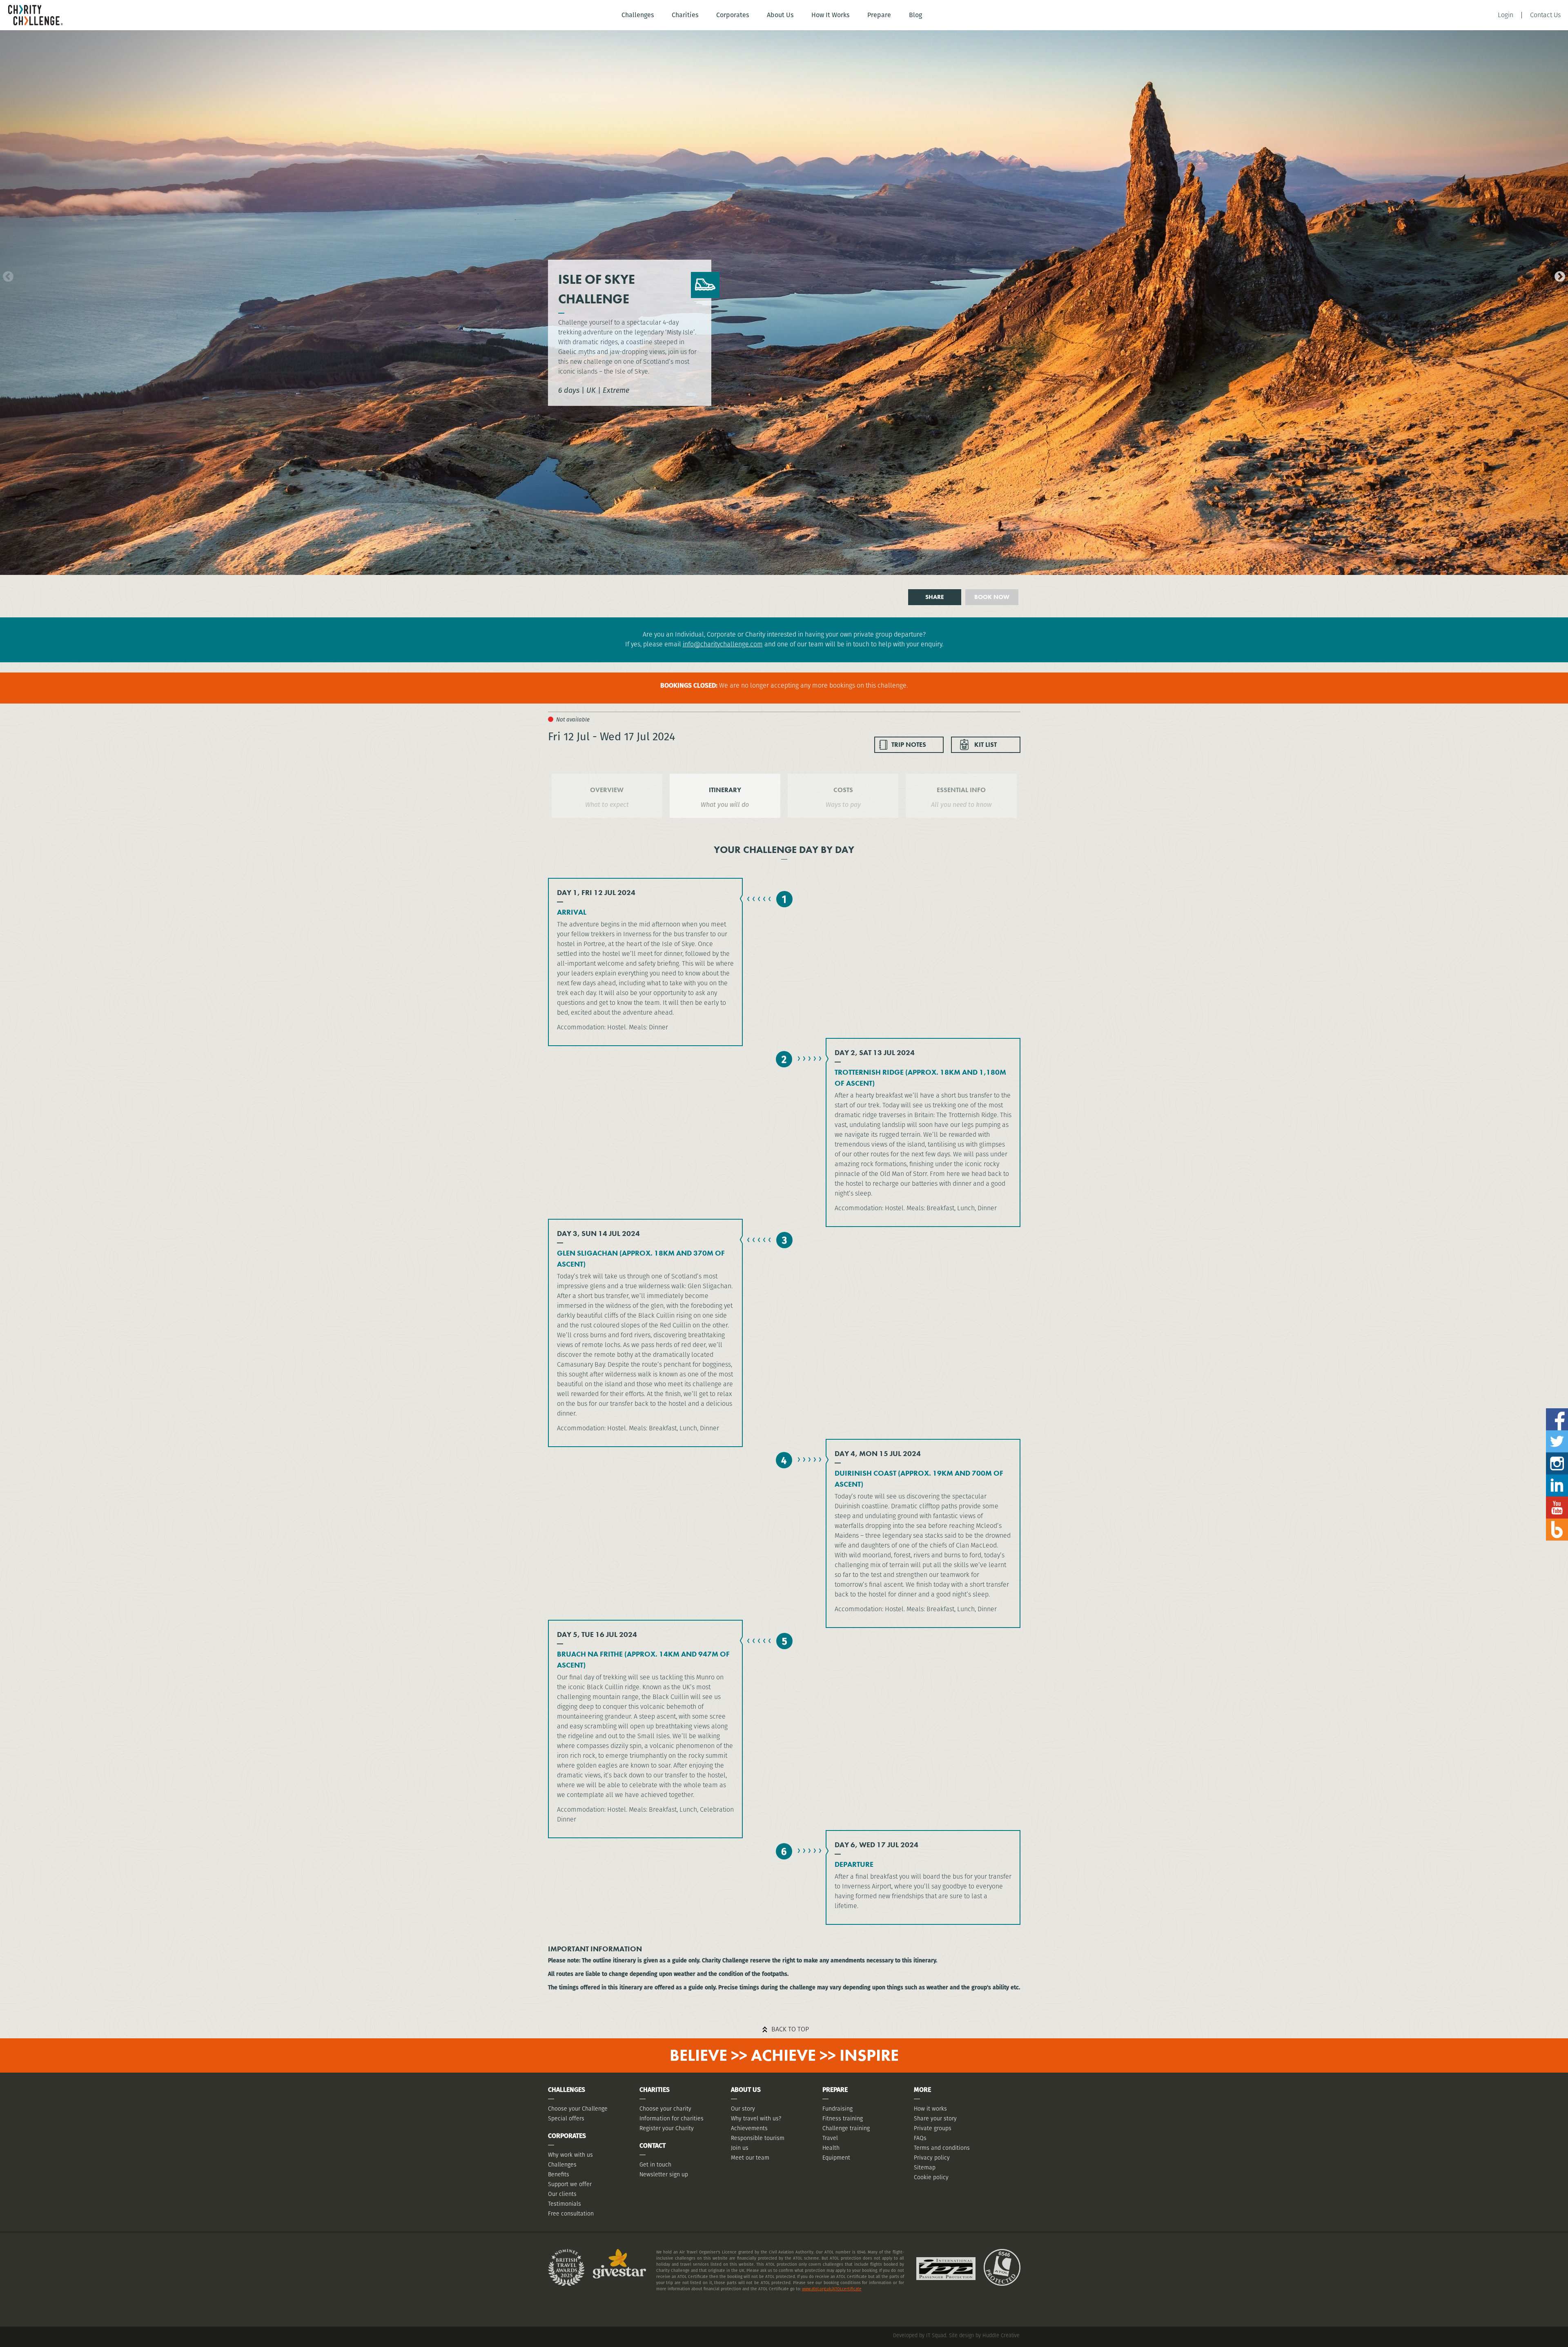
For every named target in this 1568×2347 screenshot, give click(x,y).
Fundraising (837, 2109)
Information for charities (672, 2118)
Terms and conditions (942, 2148)
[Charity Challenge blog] (1557, 1522)
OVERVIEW (607, 790)
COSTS (843, 790)
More (922, 2090)
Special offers (566, 2118)
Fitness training (843, 2118)
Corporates (733, 15)
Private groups (933, 2128)
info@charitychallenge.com (723, 644)
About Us (780, 15)
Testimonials (565, 2204)
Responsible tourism (758, 2138)
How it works (930, 2109)
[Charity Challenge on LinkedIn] (1557, 1477)
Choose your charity (665, 2109)
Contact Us (1545, 15)
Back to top (790, 2029)
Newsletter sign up (664, 2174)
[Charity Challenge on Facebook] (1557, 1411)
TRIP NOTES (909, 745)
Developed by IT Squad (920, 2335)
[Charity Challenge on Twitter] (1557, 1433)
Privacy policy (932, 2158)
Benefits (559, 2174)
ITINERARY (725, 790)
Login (1506, 15)
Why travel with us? (756, 2118)
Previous (6, 275)
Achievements (749, 2128)
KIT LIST (986, 745)
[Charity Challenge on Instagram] (1557, 1455)
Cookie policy (931, 2177)
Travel (830, 2138)
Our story (743, 2109)
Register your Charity (667, 2128)
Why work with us (570, 2155)
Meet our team (750, 2158)
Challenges (638, 15)
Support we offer (570, 2184)
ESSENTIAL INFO (961, 790)
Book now (992, 597)
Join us (740, 2148)
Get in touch (655, 2164)
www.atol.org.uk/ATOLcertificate (832, 2289)
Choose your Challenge (578, 2109)
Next (1558, 275)
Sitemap (925, 2167)
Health (831, 2148)
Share (935, 597)
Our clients (562, 2194)
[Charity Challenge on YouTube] (1557, 1500)
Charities (685, 15)
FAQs (920, 2138)
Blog (915, 15)
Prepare (879, 15)
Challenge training (846, 2128)
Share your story (935, 2118)
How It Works (830, 15)
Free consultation (571, 2213)
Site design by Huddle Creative (984, 2335)
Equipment (836, 2158)
